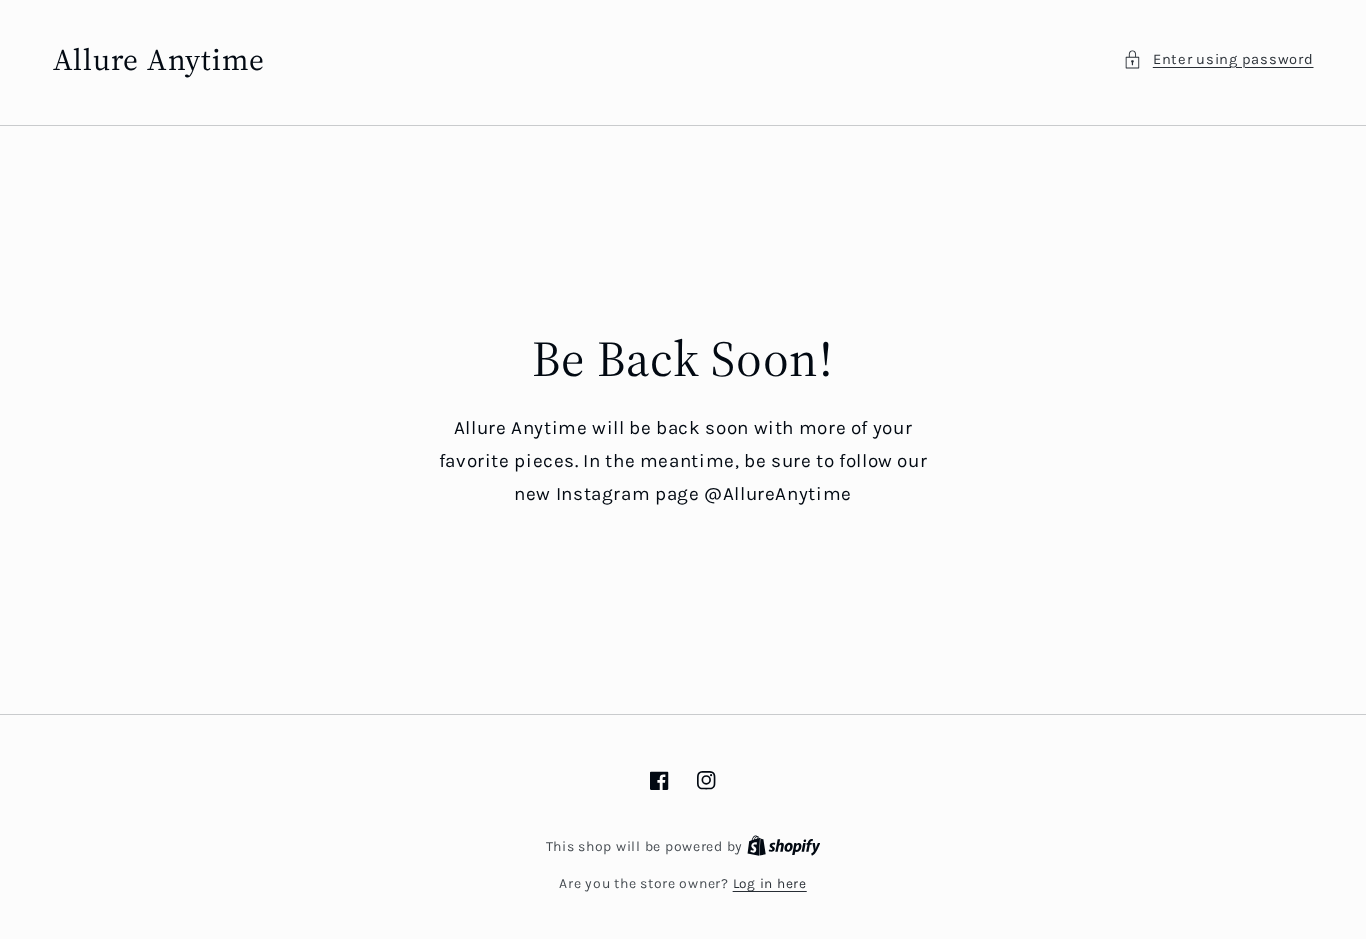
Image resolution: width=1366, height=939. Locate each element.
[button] (1218, 60)
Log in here (770, 883)
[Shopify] (784, 846)
